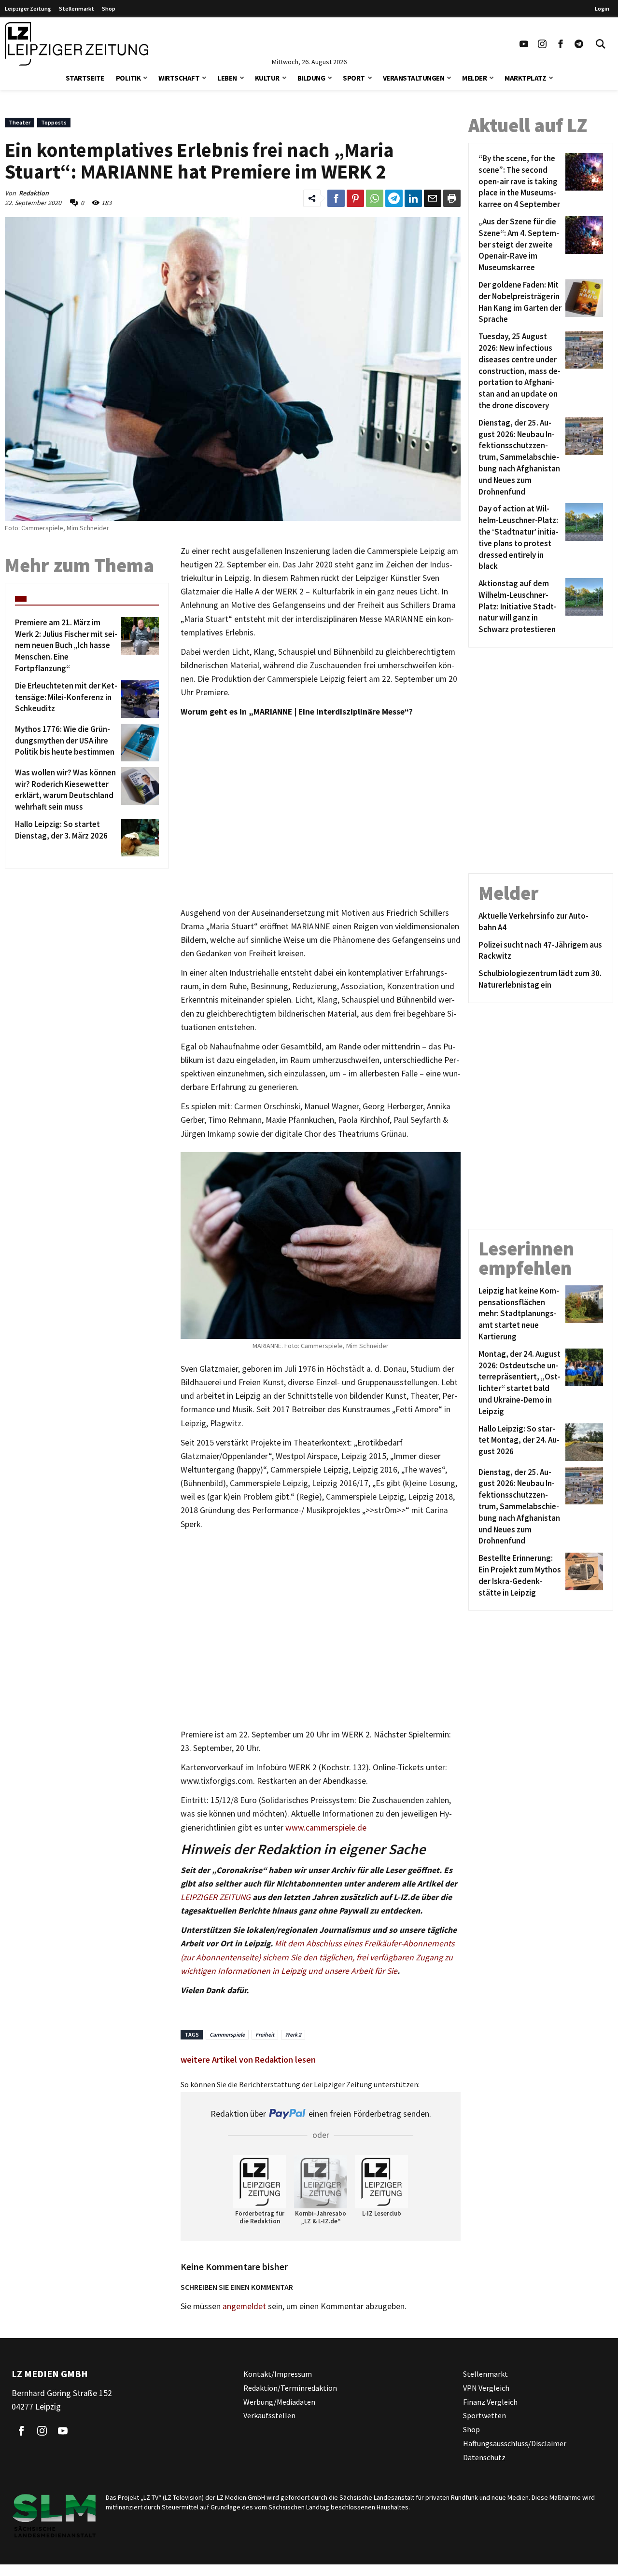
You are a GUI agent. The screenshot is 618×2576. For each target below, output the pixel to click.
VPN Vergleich (486, 2388)
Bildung (311, 78)
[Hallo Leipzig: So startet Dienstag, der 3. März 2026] (138, 838)
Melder (474, 78)
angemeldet (244, 2306)
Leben (227, 78)
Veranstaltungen (414, 78)
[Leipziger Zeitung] (77, 44)
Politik (128, 78)
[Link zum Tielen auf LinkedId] (413, 198)
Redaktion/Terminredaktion (290, 2388)
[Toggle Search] (601, 44)
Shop (109, 8)
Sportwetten (485, 2415)
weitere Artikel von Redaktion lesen (248, 2059)
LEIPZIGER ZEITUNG (216, 1897)
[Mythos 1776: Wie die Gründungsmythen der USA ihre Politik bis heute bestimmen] (138, 743)
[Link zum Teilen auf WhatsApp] (375, 198)
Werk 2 (293, 2034)
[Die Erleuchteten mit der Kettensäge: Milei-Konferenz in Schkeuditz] (138, 699)
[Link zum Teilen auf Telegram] (394, 198)
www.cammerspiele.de (326, 1828)
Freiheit (265, 2034)
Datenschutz (484, 2457)
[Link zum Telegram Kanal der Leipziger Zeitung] (579, 44)
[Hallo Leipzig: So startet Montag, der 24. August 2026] (583, 1442)
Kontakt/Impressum (278, 2374)
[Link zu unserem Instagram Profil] (542, 44)
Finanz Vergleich (490, 2402)
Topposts (54, 122)
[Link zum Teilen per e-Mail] (433, 198)
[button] (145, 77)
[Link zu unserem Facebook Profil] (561, 44)
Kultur (267, 78)
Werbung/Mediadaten (279, 2402)
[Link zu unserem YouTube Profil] (524, 44)
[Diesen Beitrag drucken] (452, 198)
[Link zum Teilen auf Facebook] (336, 198)
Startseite (85, 78)
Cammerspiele (227, 2034)
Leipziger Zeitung (28, 8)
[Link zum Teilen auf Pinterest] (355, 198)
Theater (20, 122)
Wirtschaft (179, 78)
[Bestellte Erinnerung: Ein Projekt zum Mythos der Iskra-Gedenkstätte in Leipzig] (583, 1576)
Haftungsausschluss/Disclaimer (515, 2443)
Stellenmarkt (77, 8)
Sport (354, 78)
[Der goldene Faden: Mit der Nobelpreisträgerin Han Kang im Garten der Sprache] (583, 302)
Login (602, 8)
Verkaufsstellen (269, 2415)
